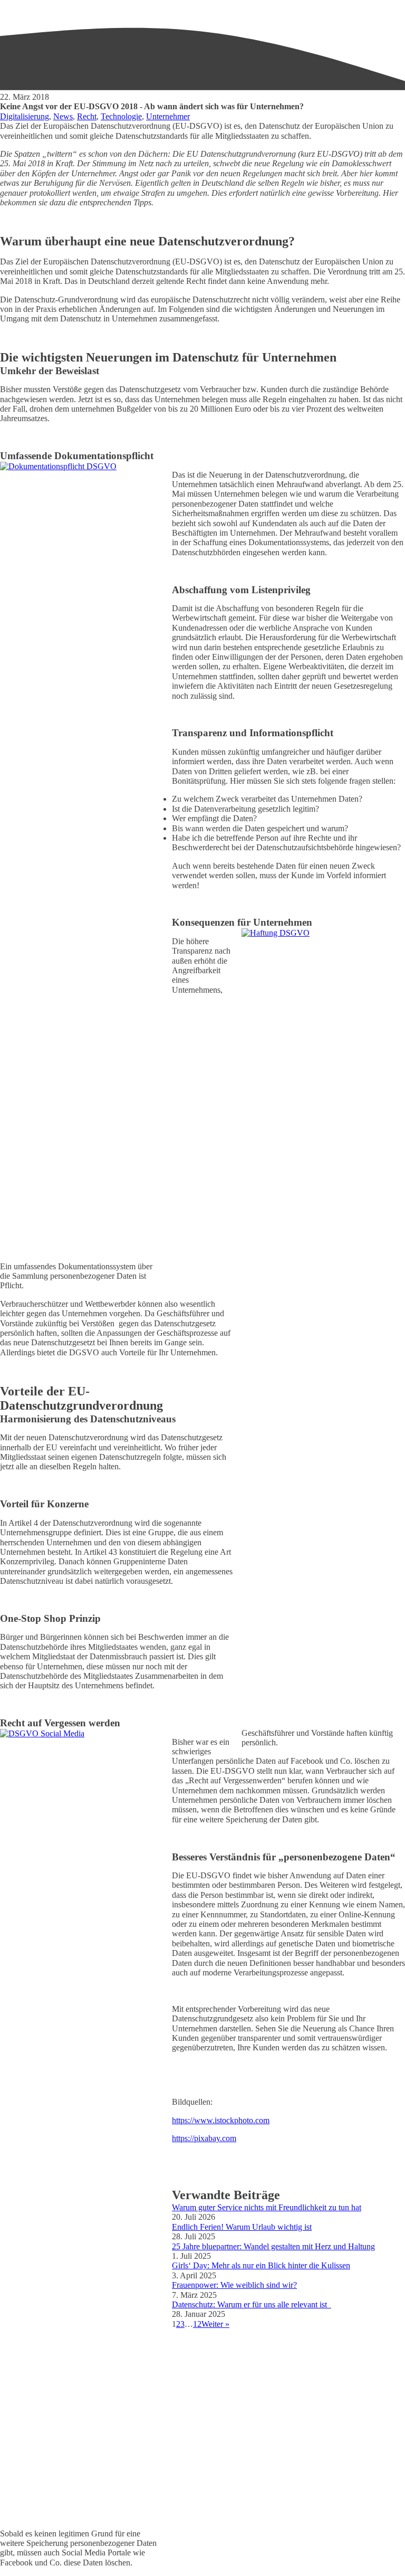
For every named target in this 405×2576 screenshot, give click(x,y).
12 (197, 2324)
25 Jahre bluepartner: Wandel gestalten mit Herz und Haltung (273, 2246)
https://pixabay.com (204, 2138)
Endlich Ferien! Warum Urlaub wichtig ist (242, 2227)
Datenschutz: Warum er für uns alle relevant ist (252, 2304)
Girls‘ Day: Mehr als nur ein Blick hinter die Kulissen (261, 2265)
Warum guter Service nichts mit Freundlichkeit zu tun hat (267, 2207)
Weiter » (215, 2324)
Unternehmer (168, 116)
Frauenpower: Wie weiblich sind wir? (234, 2285)
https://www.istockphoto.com (221, 2120)
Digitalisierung (25, 116)
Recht (87, 116)
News (63, 116)
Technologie (121, 116)
